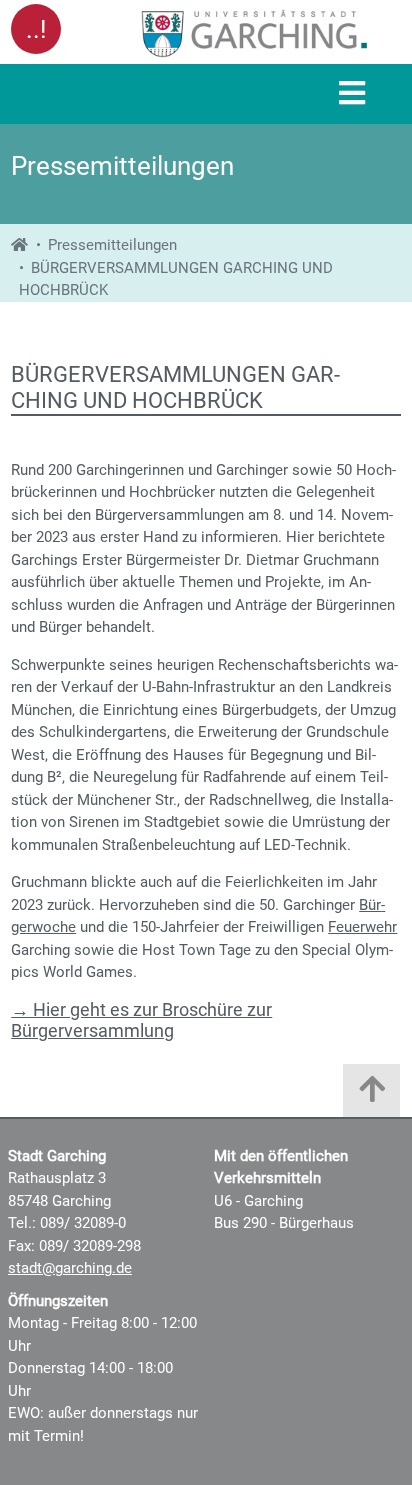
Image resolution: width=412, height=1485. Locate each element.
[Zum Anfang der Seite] (371, 1095)
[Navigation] (352, 94)
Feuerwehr (362, 927)
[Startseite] (19, 245)
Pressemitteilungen (112, 245)
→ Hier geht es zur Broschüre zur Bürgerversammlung (141, 1020)
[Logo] (255, 33)
